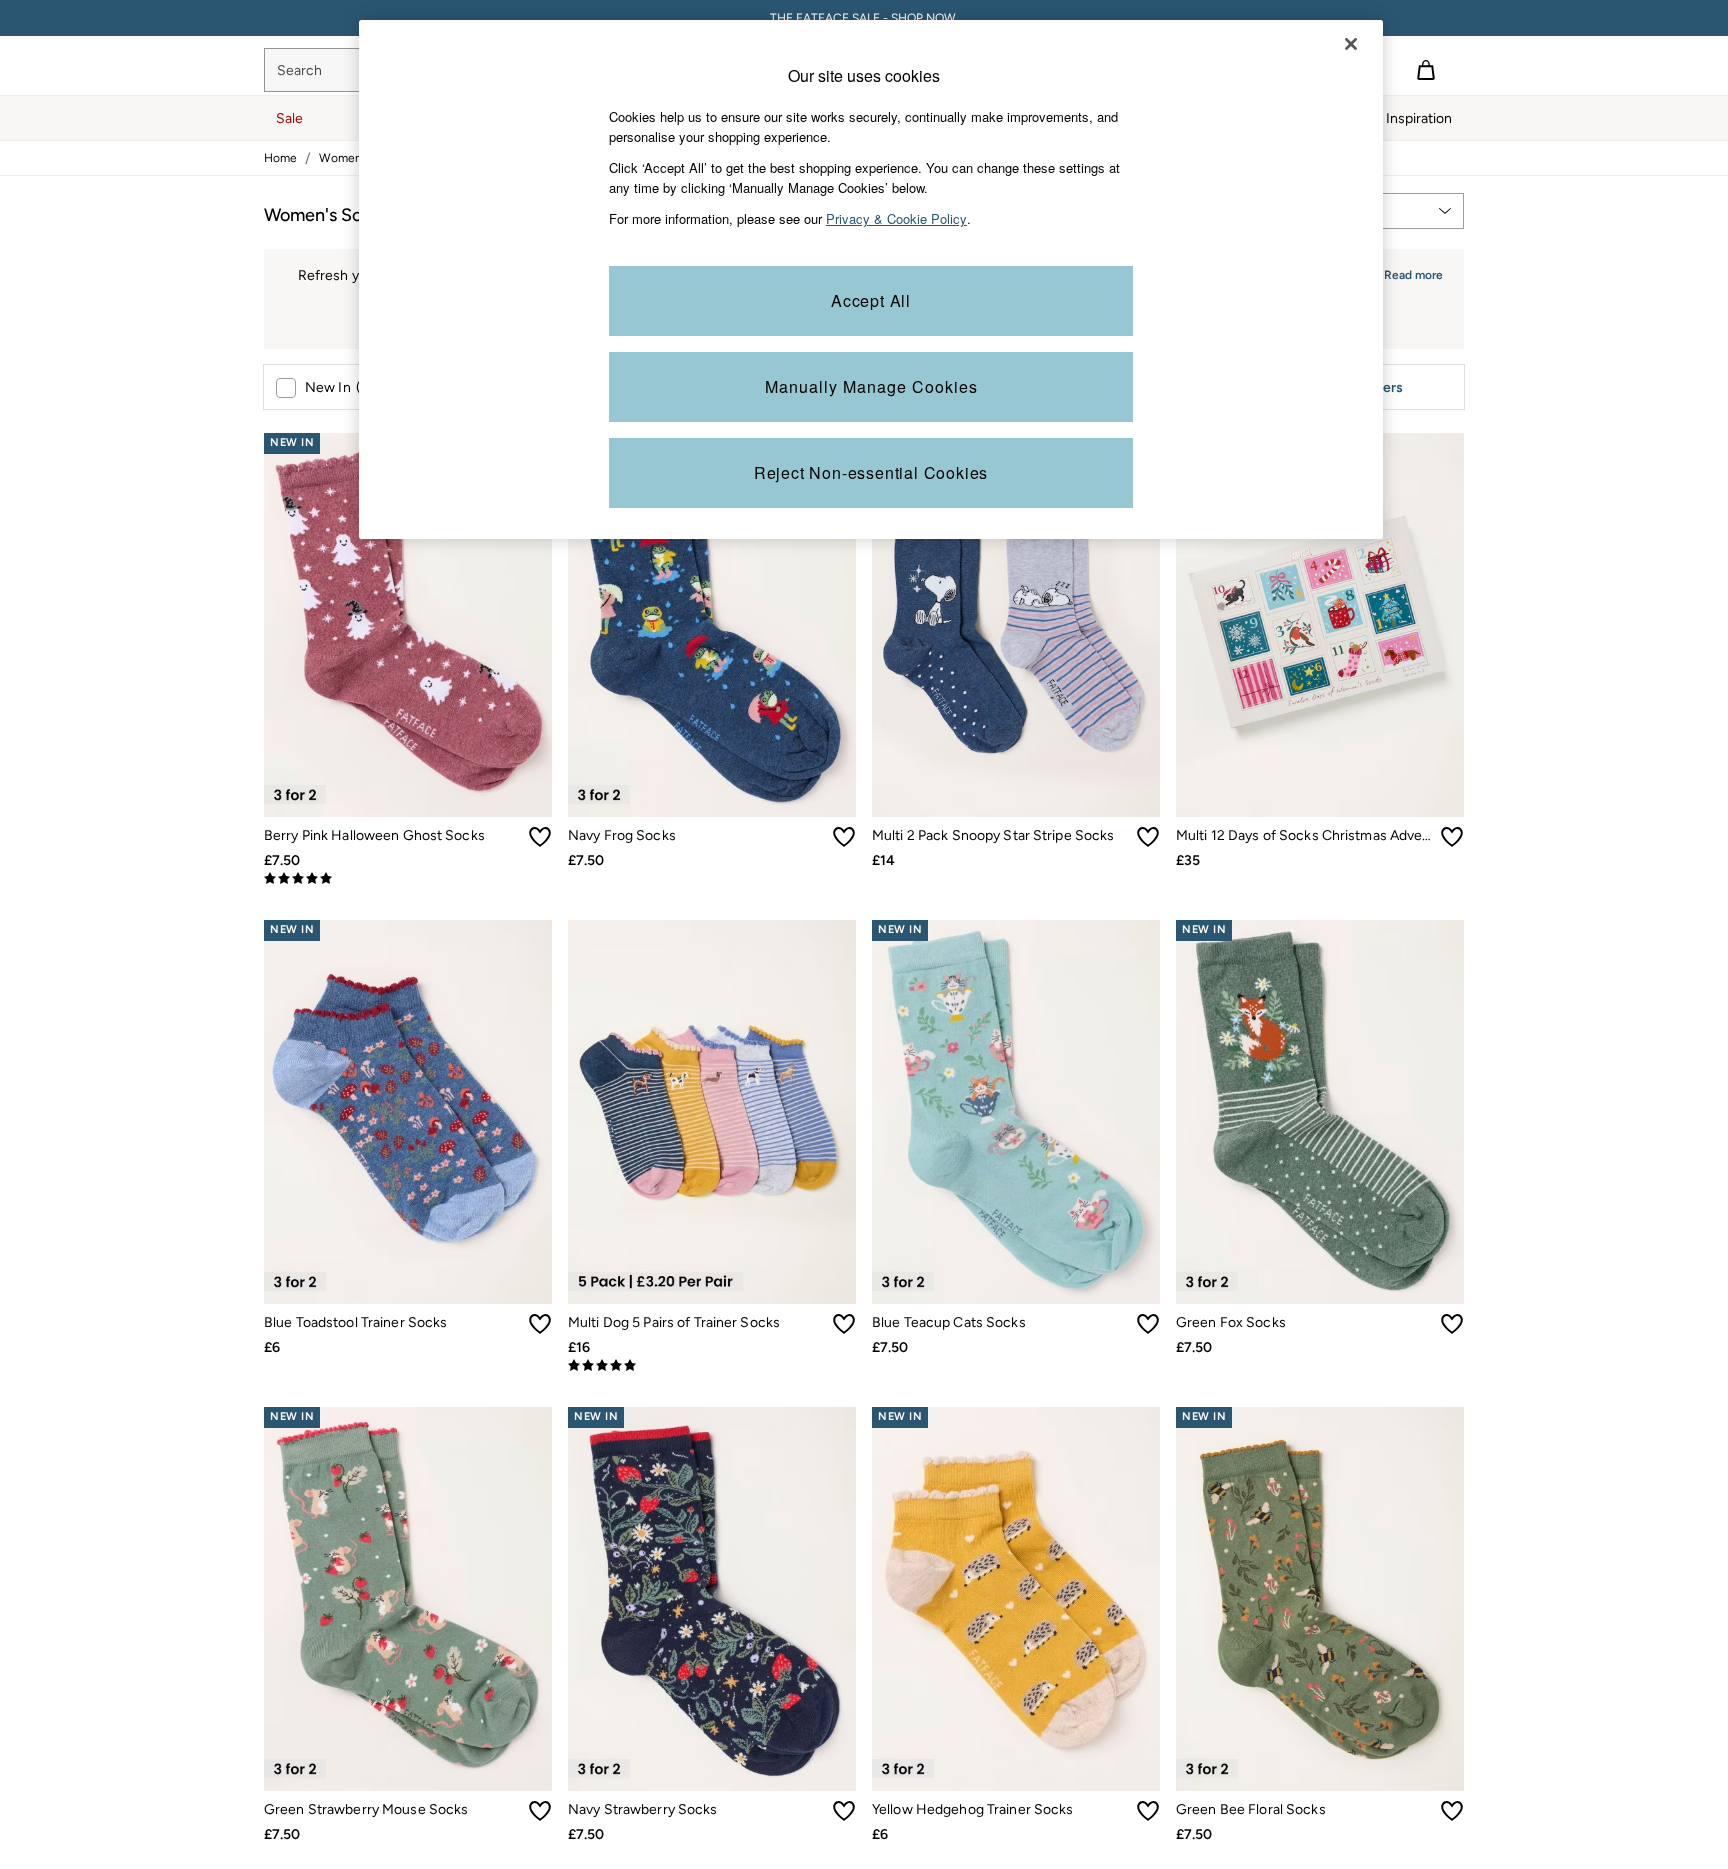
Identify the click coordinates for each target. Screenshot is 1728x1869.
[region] (871, 279)
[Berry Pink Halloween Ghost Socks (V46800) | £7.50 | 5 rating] (408, 879)
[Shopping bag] (1426, 70)
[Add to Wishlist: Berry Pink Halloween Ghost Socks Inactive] (540, 837)
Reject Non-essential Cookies (871, 472)
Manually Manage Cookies (871, 386)
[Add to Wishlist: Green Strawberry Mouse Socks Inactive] (540, 1811)
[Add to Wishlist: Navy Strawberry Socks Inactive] (844, 1811)
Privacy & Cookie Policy (896, 218)
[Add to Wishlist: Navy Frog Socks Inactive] (844, 837)
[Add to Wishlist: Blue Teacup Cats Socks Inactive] (1148, 1324)
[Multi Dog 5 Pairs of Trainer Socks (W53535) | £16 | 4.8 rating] (712, 1366)
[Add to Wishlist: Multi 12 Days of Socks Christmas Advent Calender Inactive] (1452, 837)
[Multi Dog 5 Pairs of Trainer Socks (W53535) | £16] (712, 1112)
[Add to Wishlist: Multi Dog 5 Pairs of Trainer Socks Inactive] (844, 1324)
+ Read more (1408, 272)
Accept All (871, 300)
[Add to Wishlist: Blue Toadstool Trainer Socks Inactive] (540, 1324)
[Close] (1351, 44)
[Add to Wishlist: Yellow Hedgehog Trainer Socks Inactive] (1148, 1811)
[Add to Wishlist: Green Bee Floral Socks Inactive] (1452, 1811)
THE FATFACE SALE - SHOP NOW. (864, 18)
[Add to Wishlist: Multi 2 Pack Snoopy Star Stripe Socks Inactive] (1148, 837)
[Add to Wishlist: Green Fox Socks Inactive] (1452, 1324)
